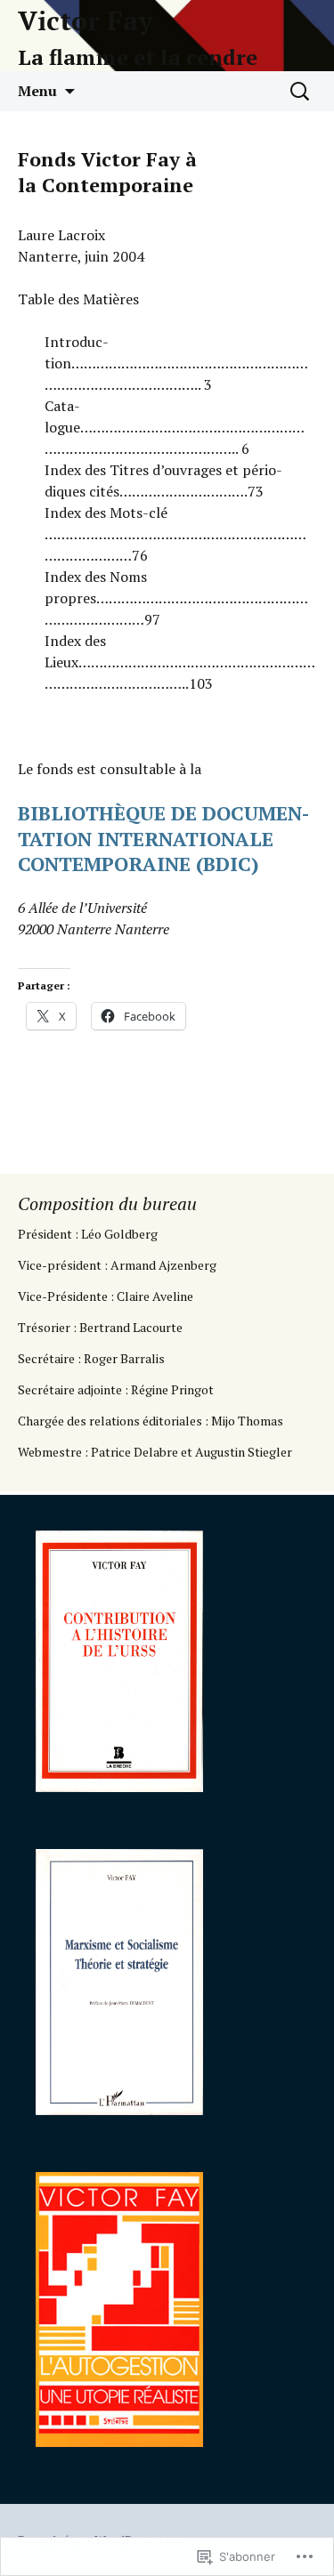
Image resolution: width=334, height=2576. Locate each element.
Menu (37, 91)
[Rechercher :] (301, 92)
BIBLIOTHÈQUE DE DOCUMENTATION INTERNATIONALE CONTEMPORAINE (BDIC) (163, 838)
